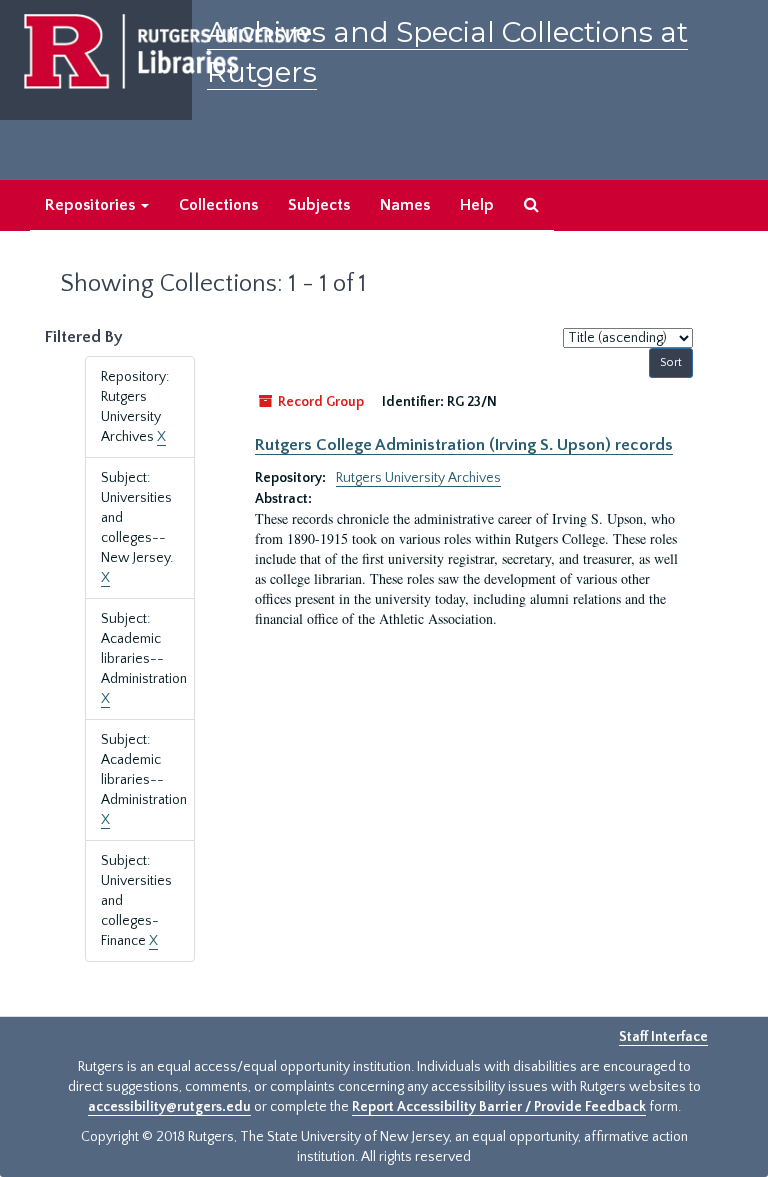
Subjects (319, 205)
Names (405, 205)
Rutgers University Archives (418, 478)
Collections (218, 205)
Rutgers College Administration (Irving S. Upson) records (464, 445)
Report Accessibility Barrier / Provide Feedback (499, 1107)
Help (477, 205)
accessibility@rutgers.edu (169, 1107)
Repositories (92, 205)
